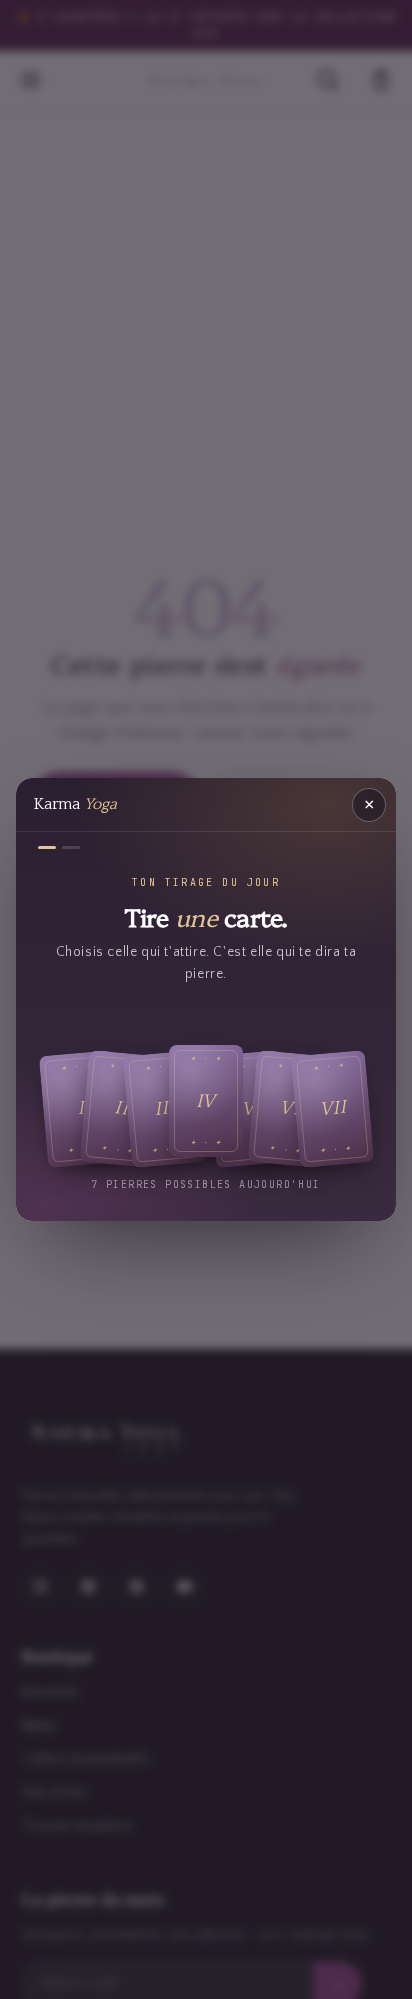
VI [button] (289, 1108)
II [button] (121, 1108)
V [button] (248, 1108)
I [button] (80, 1108)
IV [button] (206, 1100)
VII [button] (332, 1108)
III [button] (164, 1108)
